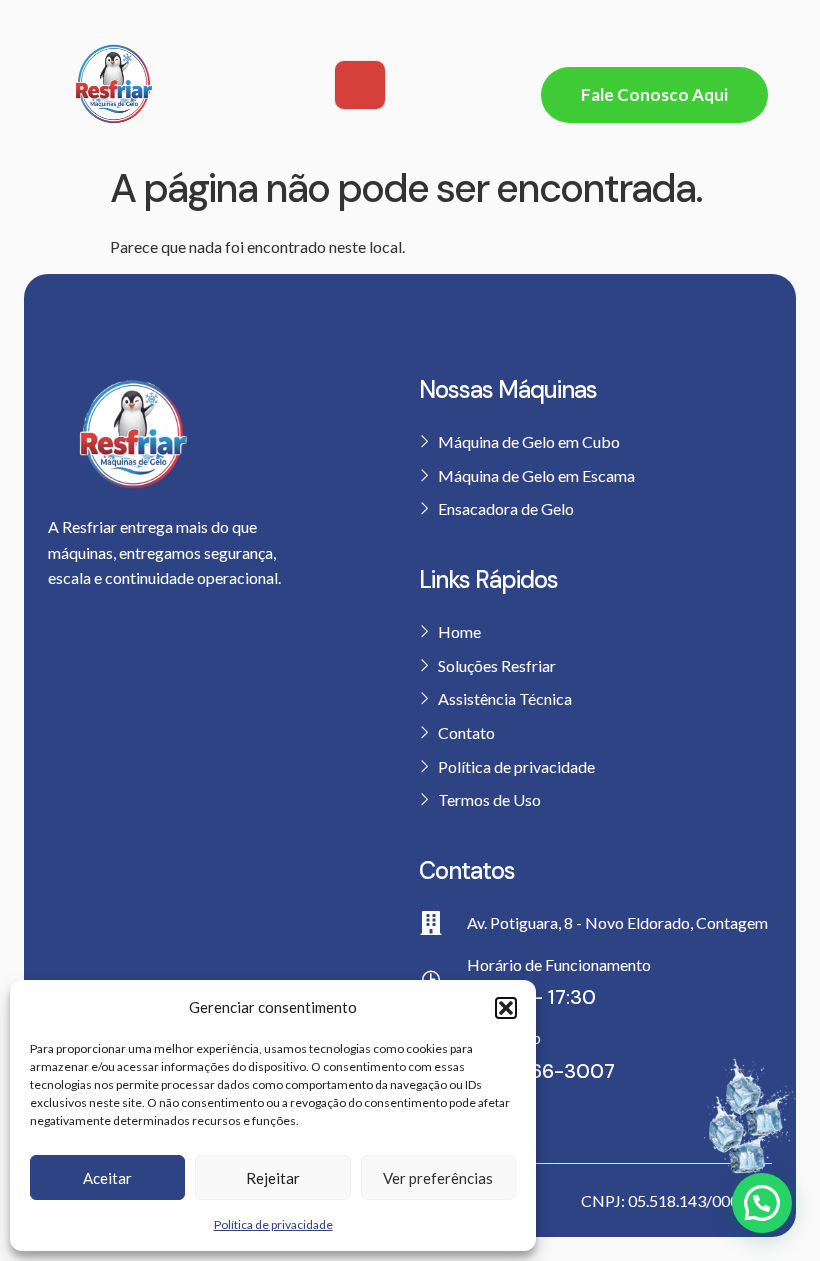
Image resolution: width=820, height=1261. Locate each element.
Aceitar (107, 1178)
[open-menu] (360, 85)
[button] (506, 1008)
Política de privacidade (273, 1224)
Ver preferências (438, 1178)
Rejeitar (273, 1178)
